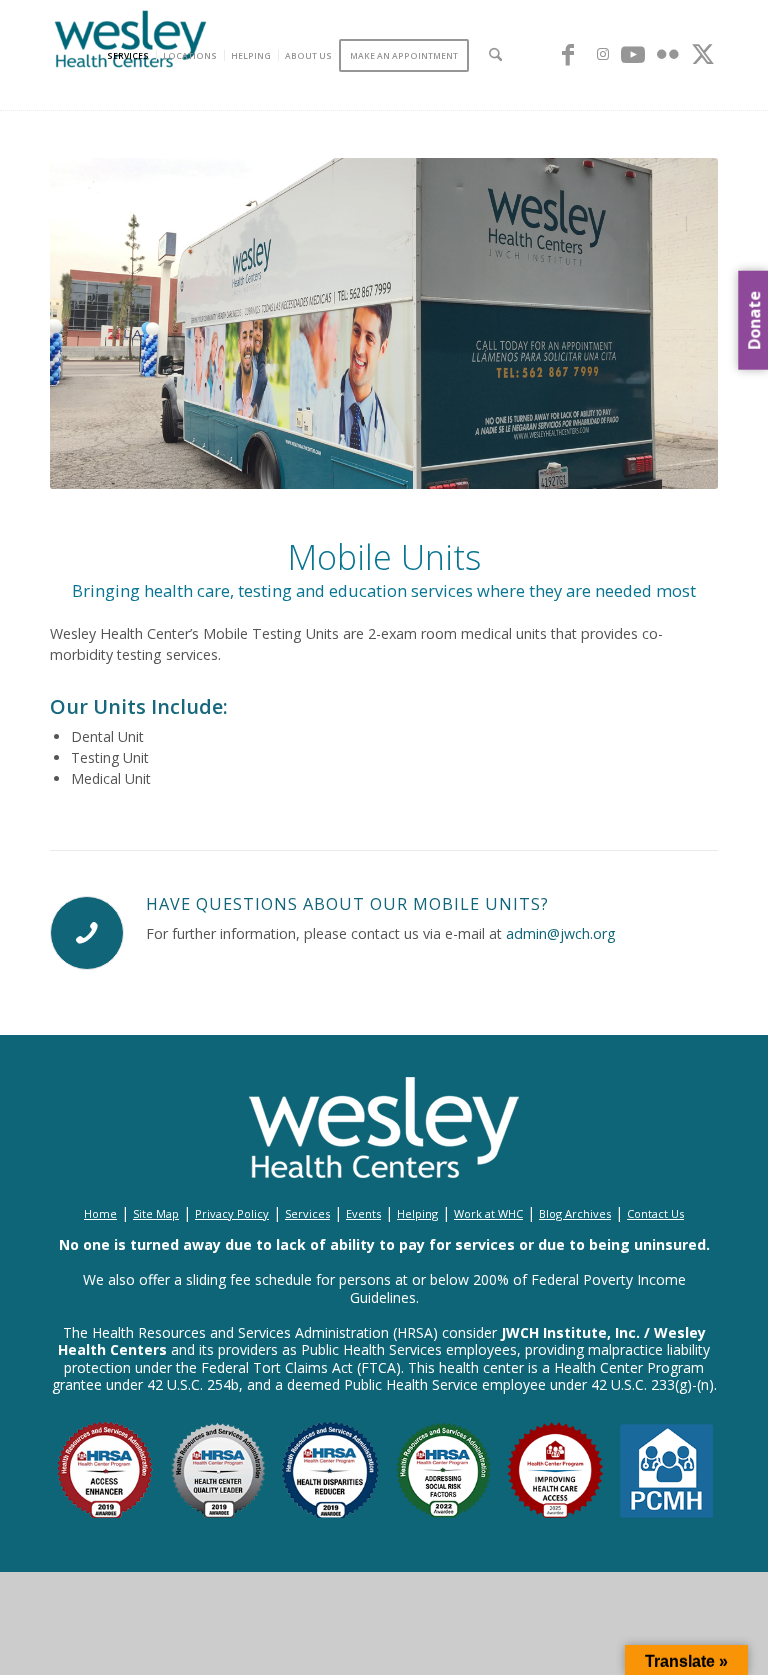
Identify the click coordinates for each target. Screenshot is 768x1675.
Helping (417, 1213)
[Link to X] (703, 54)
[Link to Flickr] (668, 54)
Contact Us (655, 1213)
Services (307, 1213)
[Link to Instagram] (603, 54)
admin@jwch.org (561, 933)
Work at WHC (488, 1213)
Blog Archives (575, 1213)
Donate (754, 319)
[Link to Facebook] (568, 54)
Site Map (156, 1213)
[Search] (495, 55)
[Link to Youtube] (633, 54)
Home (100, 1213)
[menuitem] (131, 55)
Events (363, 1213)
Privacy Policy (232, 1213)
